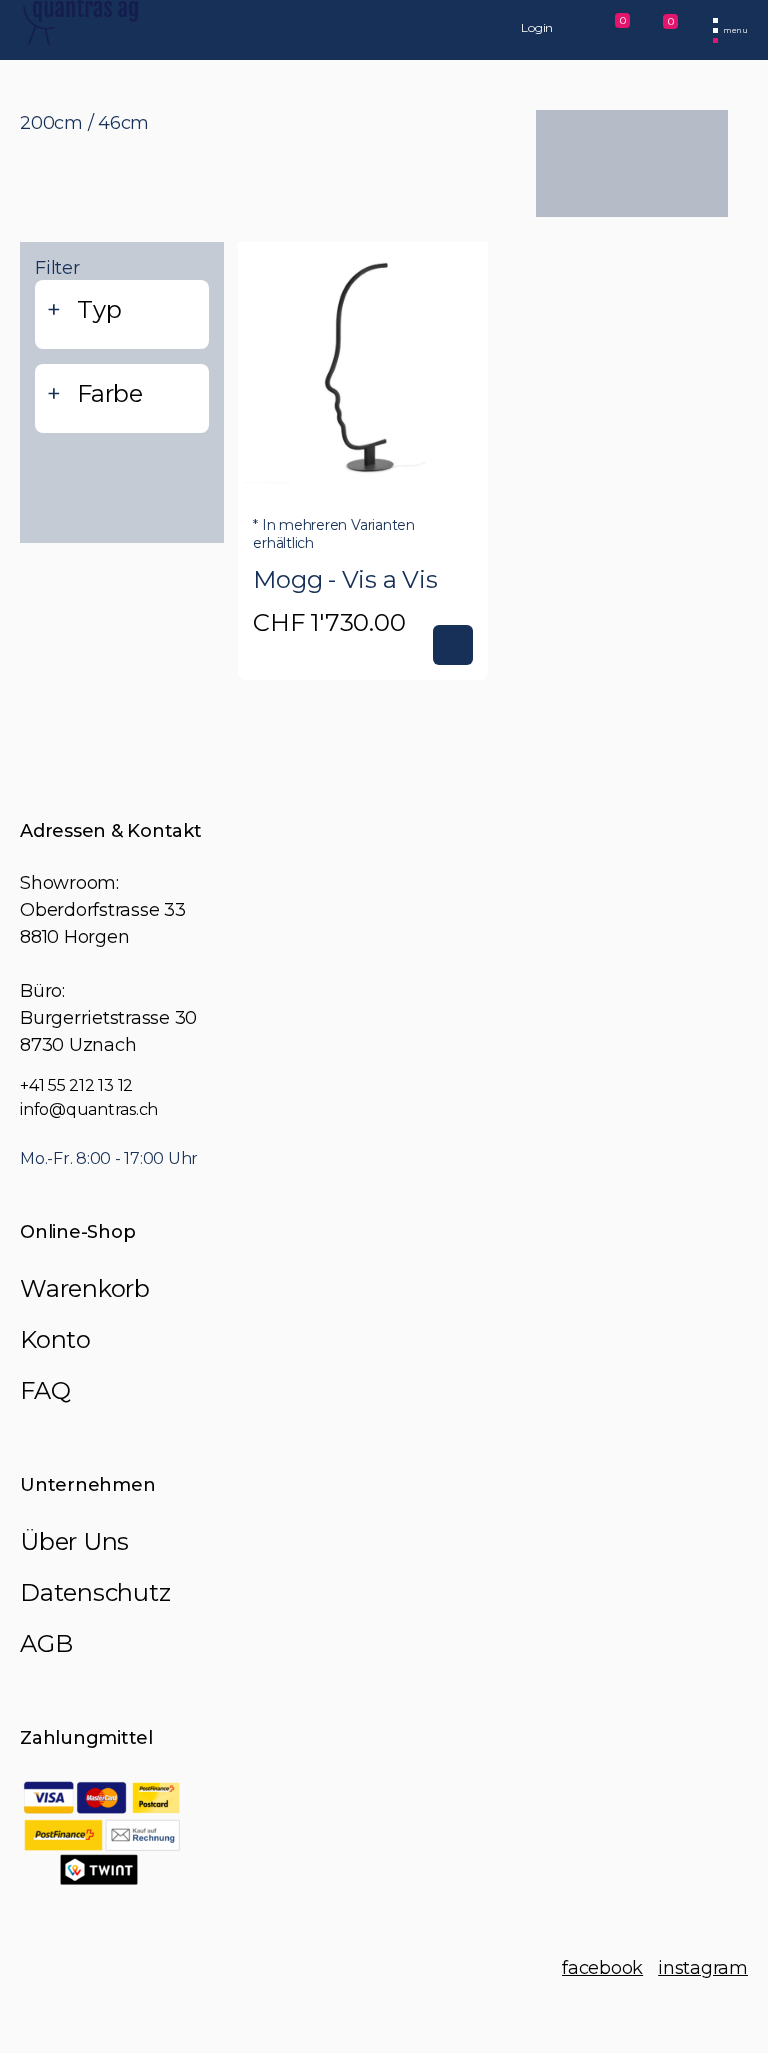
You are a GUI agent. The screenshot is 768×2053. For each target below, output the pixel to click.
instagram (703, 1968)
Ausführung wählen (453, 645)
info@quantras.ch (89, 1109)
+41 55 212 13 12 (76, 1085)
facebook (602, 1968)
